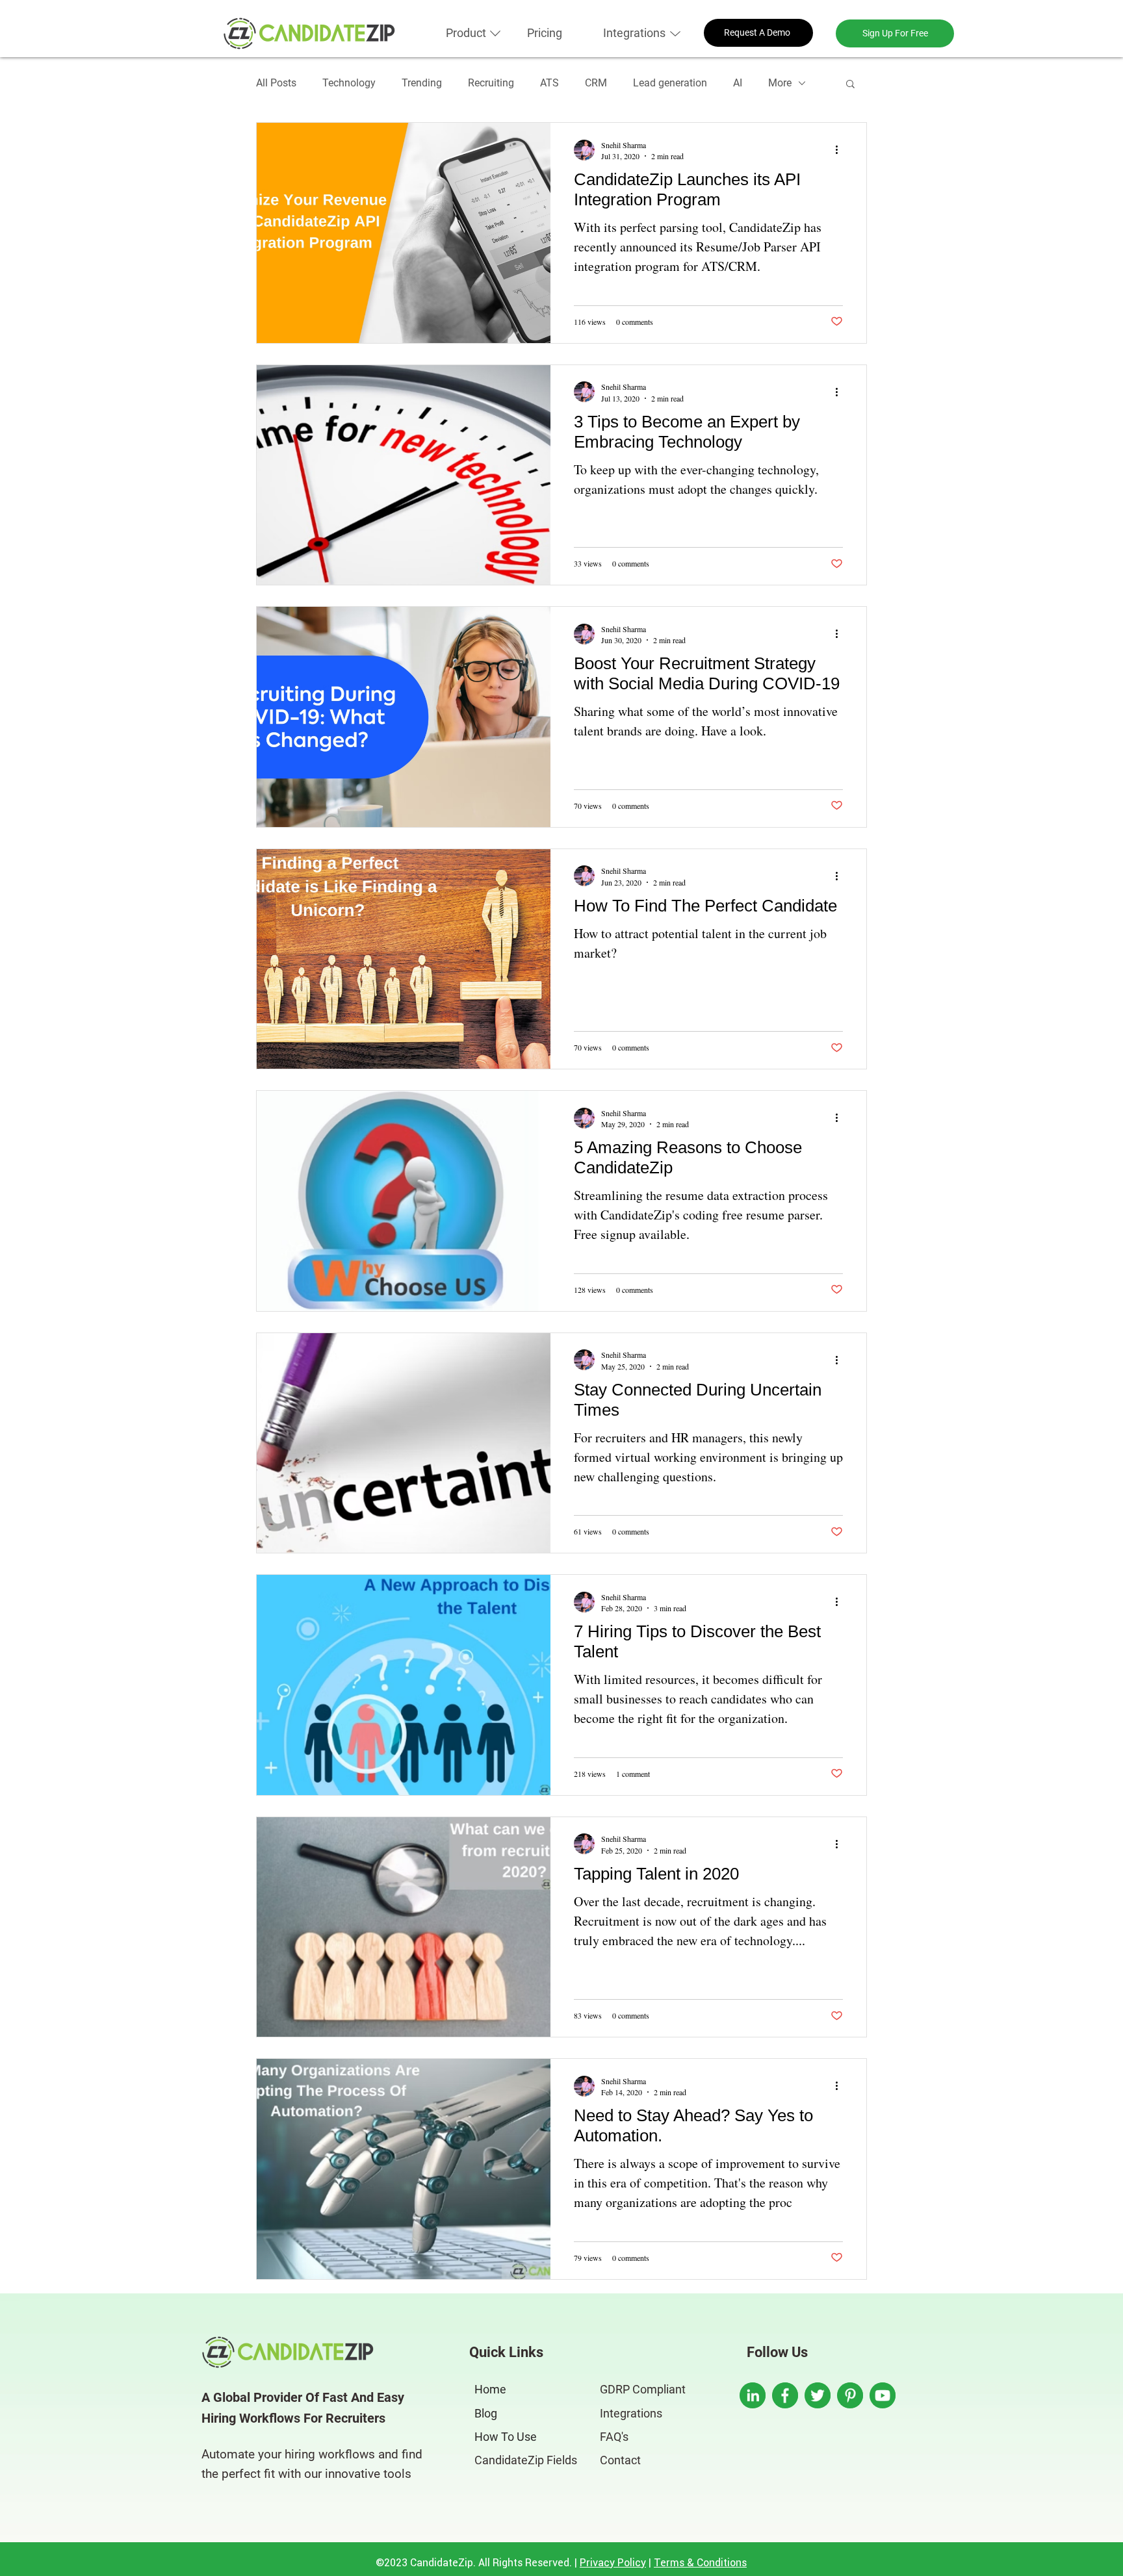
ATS (549, 83)
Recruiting (491, 83)
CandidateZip (442, 2562)
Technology (349, 83)
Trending (422, 83)
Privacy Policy (613, 2562)
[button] (466, 33)
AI (738, 83)
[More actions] (841, 150)
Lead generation (670, 83)
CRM (596, 83)
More (780, 83)
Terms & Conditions (700, 2562)
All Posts (276, 83)
